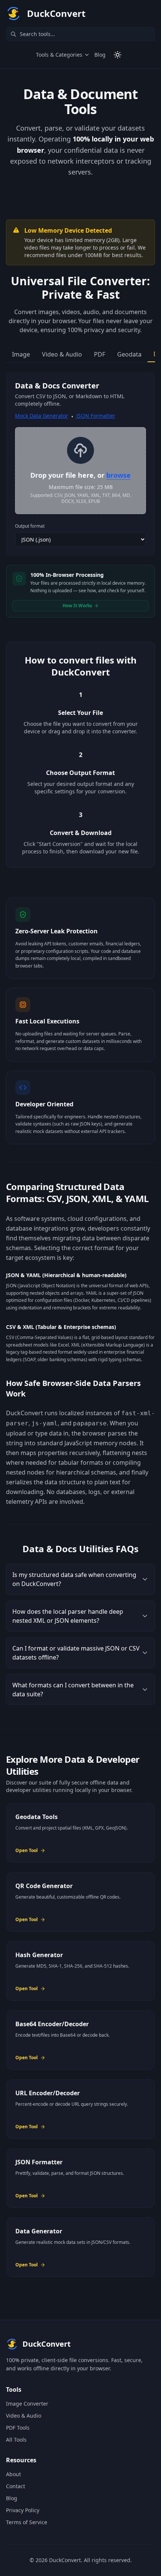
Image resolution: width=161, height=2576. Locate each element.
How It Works (77, 606)
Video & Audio (24, 2416)
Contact (16, 2486)
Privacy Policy (23, 2510)
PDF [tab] (100, 354)
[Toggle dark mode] (118, 55)
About (13, 2474)
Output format (30, 526)
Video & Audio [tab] (62, 354)
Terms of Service (27, 2522)
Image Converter (27, 2404)
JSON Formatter (96, 416)
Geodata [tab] (129, 354)
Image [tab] (21, 354)
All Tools (16, 2440)
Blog (100, 55)
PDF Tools (18, 2428)
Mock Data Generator (42, 416)
